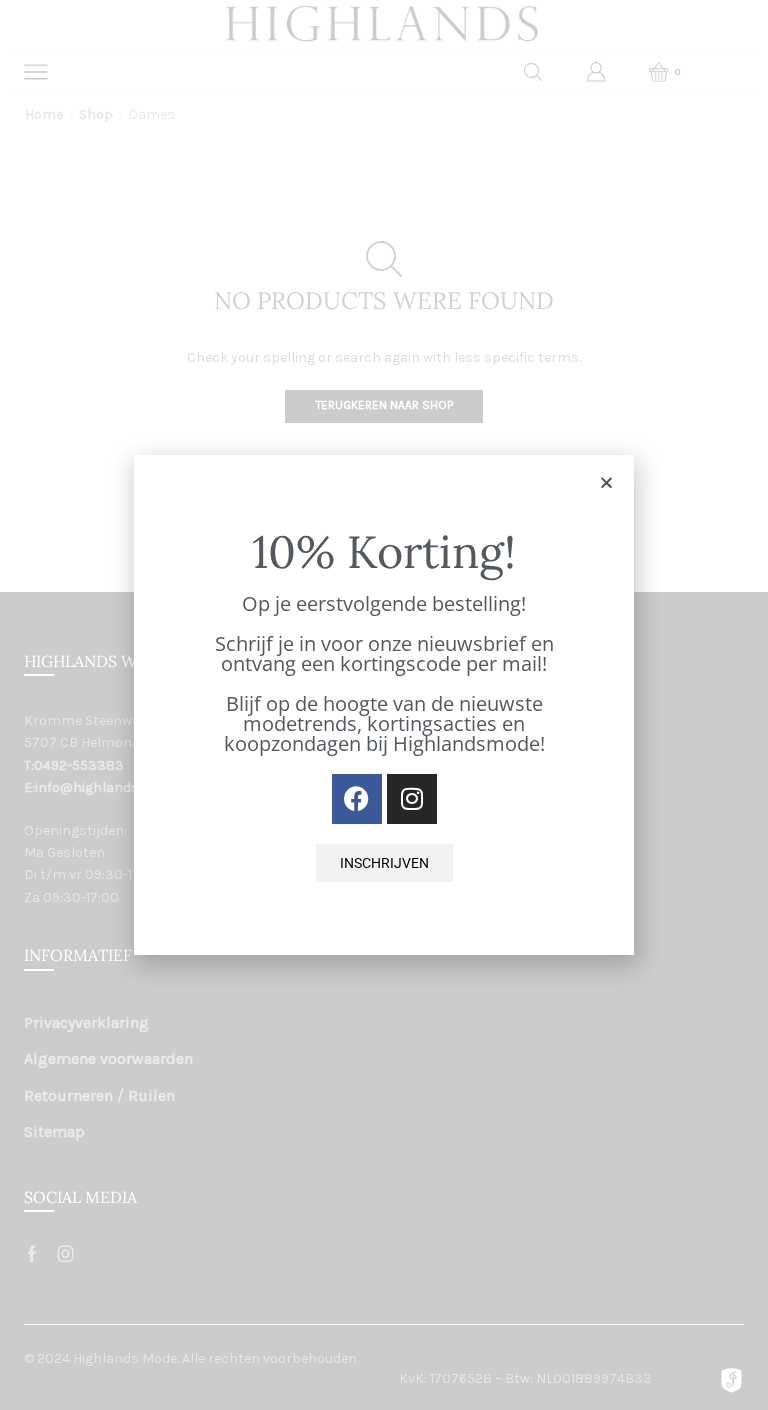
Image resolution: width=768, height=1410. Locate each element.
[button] (606, 482)
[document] (384, 705)
